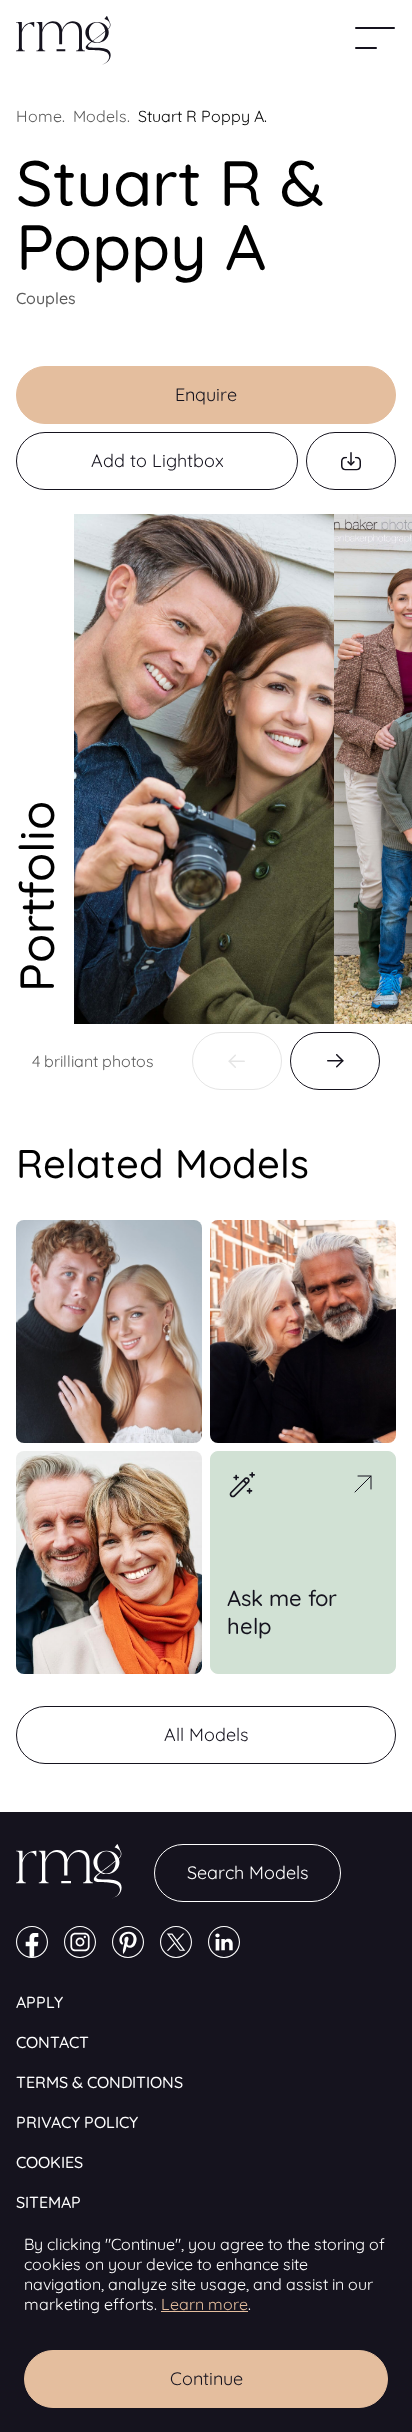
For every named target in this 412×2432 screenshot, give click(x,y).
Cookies (49, 2162)
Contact (52, 2042)
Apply (39, 2002)
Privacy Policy (77, 2122)
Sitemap (48, 2202)
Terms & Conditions (99, 2082)
